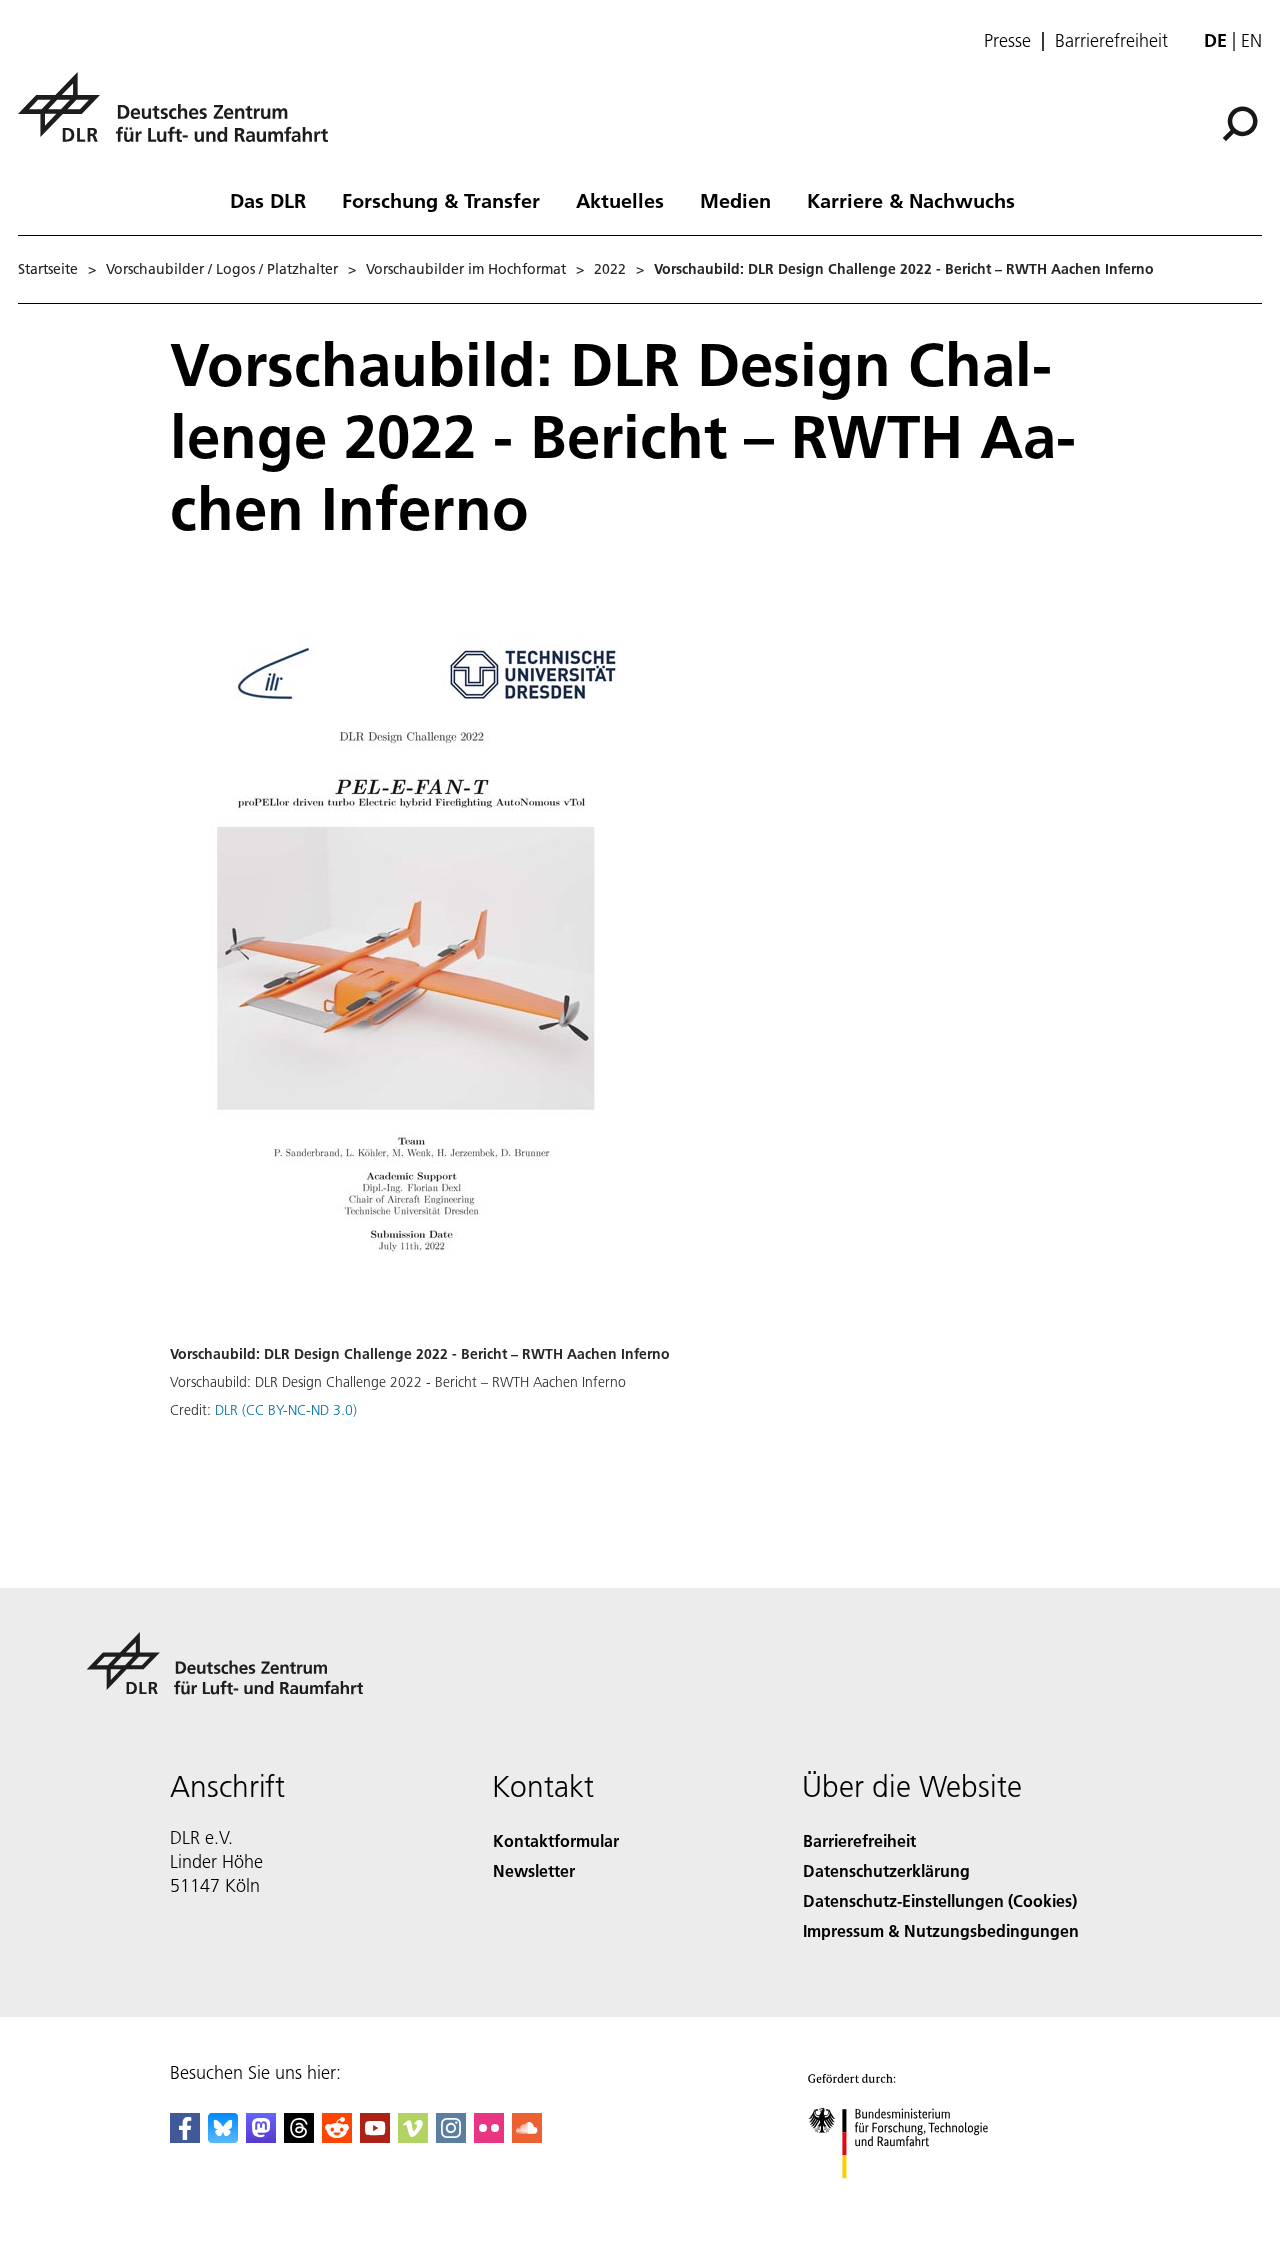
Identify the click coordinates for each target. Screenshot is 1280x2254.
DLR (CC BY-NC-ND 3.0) (286, 1410)
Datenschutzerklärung (886, 1870)
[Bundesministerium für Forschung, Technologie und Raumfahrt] (918, 2198)
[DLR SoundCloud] (527, 2136)
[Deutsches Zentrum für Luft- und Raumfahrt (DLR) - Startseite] (181, 118)
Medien (735, 200)
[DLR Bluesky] (223, 2136)
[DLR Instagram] (451, 2136)
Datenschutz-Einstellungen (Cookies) (940, 1900)
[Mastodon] (261, 2136)
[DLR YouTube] (375, 2136)
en (1251, 40)
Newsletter (534, 1870)
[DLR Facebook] (185, 2136)
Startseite (48, 269)
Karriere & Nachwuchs (911, 200)
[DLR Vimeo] (413, 2136)
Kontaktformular (556, 1840)
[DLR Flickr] (489, 2136)
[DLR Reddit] (337, 2136)
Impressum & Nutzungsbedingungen (941, 1930)
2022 (610, 269)
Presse (1007, 41)
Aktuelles (620, 200)
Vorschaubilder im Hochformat (466, 269)
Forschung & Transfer (441, 200)
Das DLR (268, 200)
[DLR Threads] (299, 2136)
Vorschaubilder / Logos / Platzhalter (222, 269)
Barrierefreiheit (1111, 41)
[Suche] (1242, 122)
